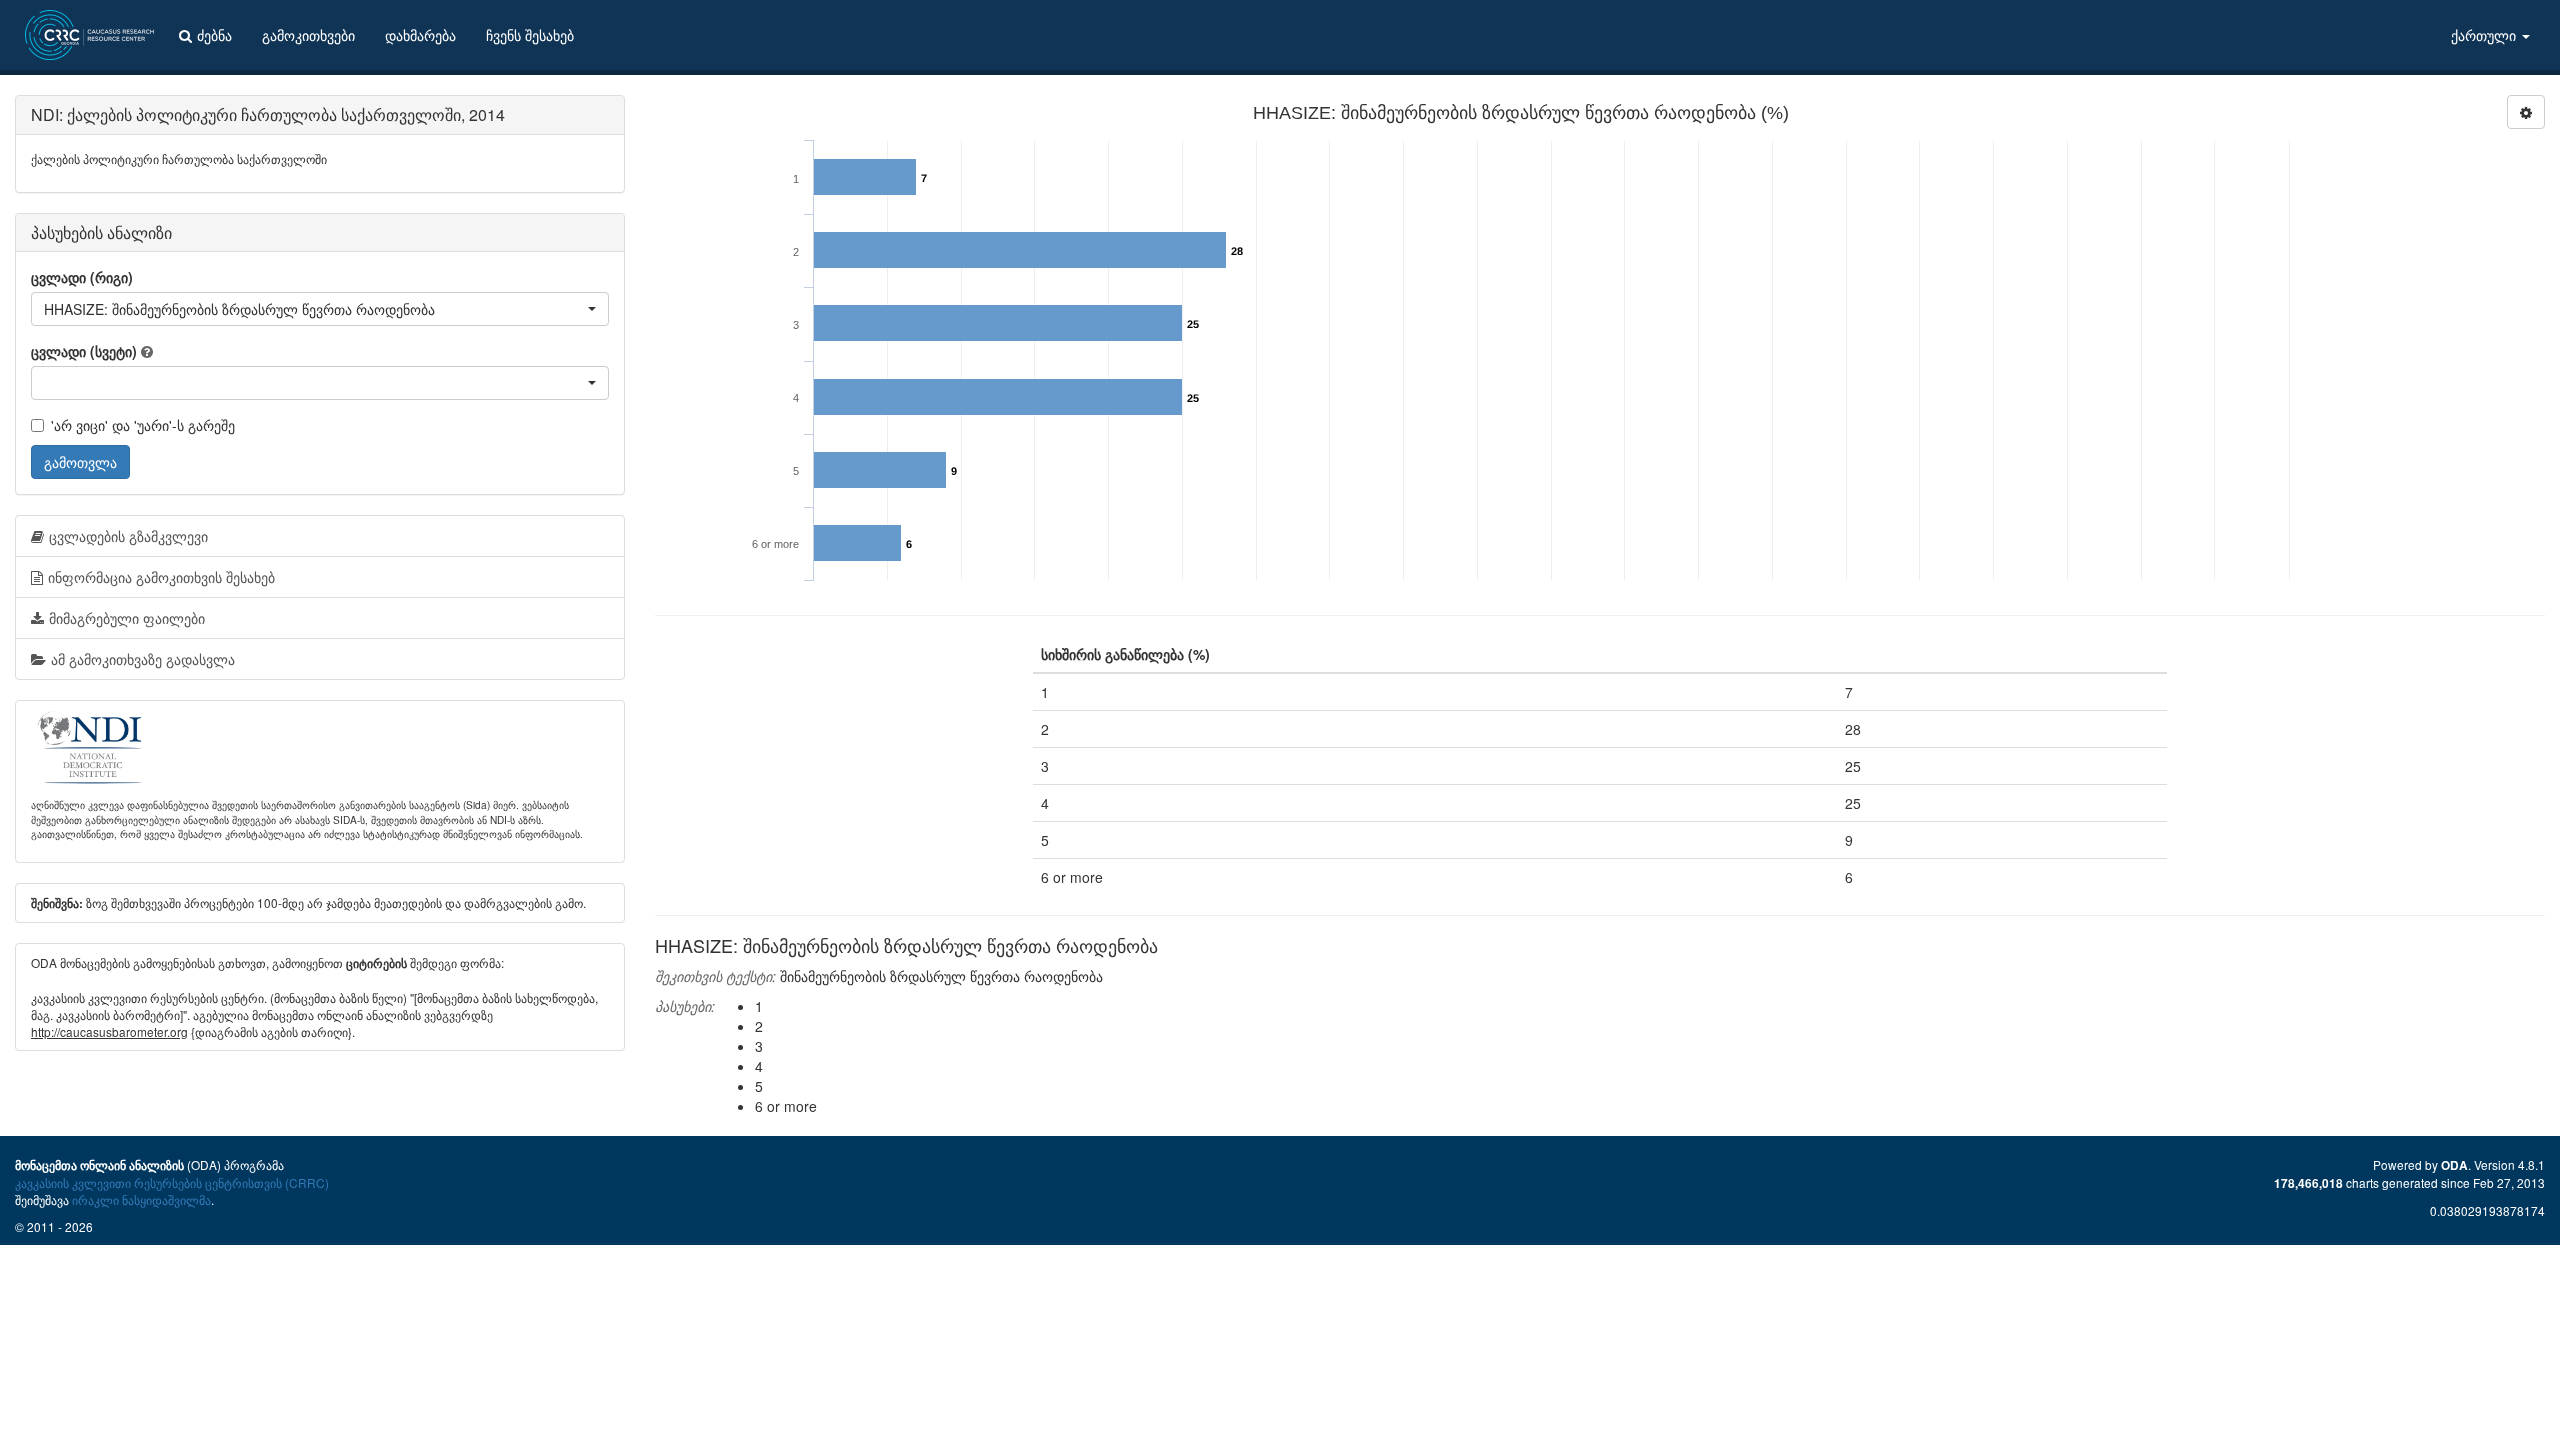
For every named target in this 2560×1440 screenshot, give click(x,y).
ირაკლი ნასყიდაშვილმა (141, 1199)
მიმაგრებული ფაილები (127, 618)
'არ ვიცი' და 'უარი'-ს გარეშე (143, 425)
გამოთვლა (80, 462)
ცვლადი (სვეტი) (84, 351)
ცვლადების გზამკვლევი (128, 536)
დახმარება (420, 35)
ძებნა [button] (214, 35)
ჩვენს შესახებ (530, 35)
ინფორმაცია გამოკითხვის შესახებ (161, 577)
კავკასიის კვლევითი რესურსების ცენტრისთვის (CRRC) (172, 1182)
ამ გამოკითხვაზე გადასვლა (143, 659)
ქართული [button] (2485, 35)
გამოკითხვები (308, 35)
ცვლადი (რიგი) (82, 277)
